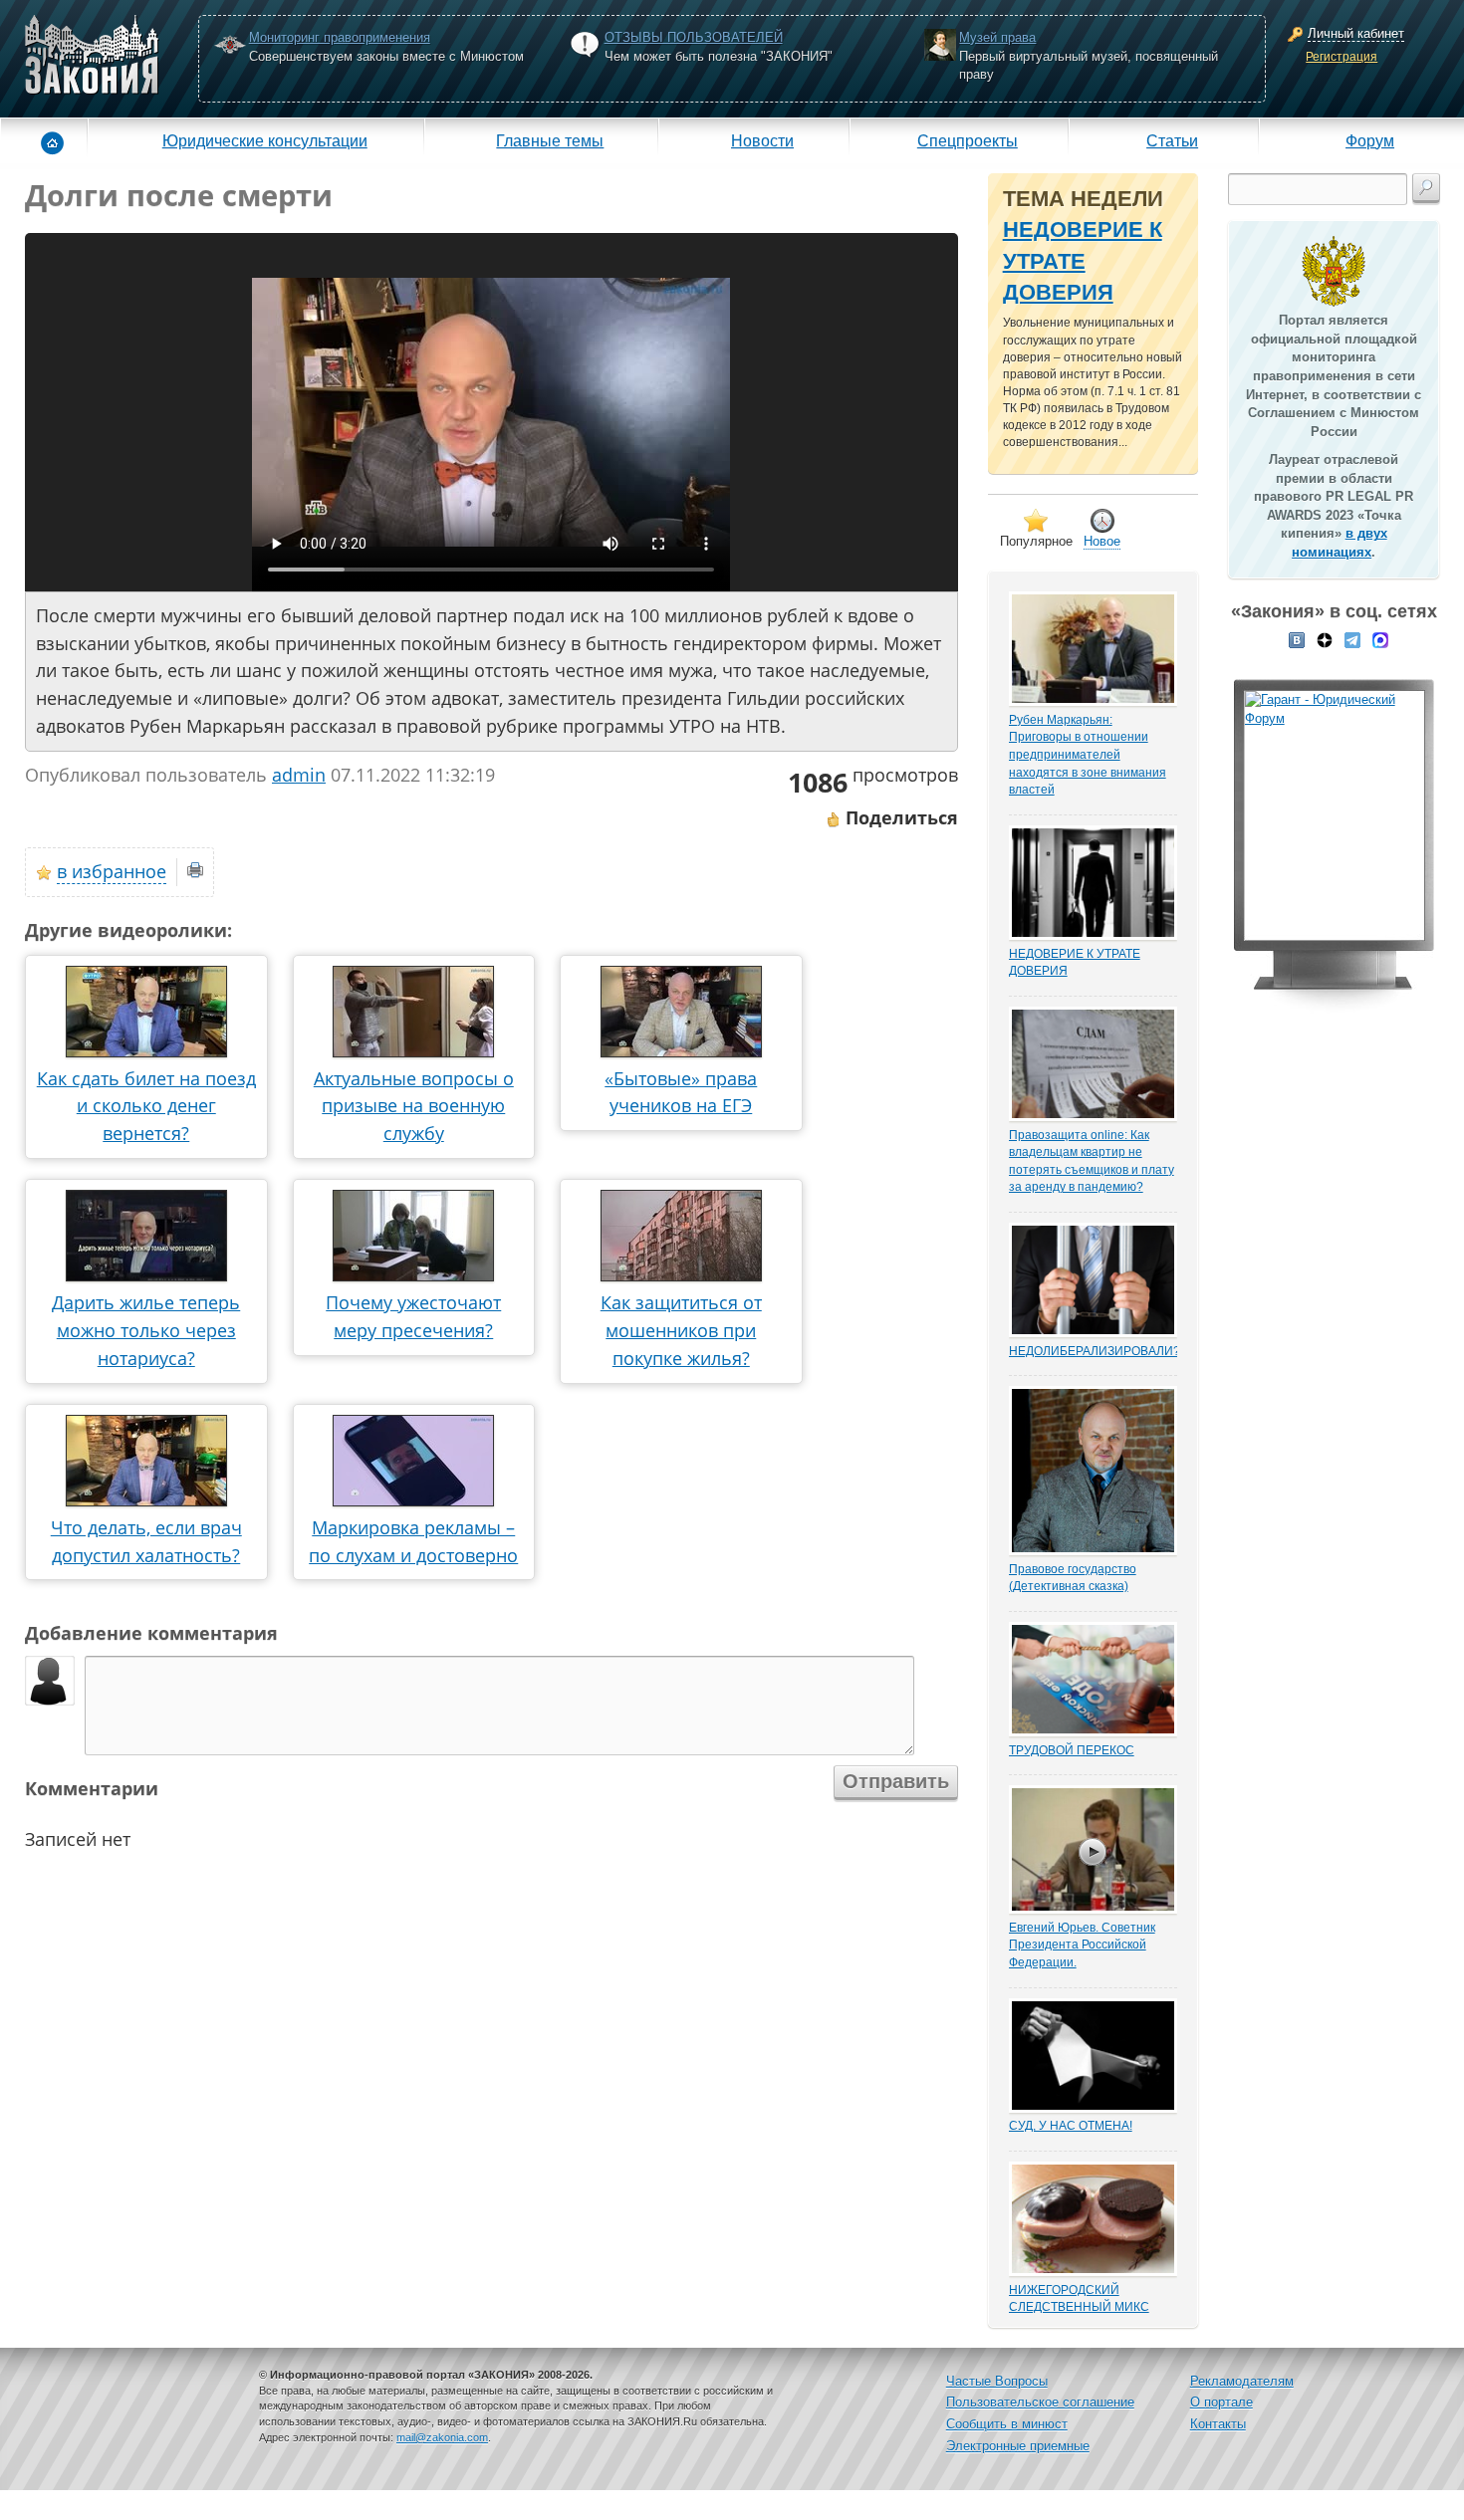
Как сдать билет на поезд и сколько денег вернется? (146, 1106)
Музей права (997, 37)
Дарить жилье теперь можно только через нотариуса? (146, 1330)
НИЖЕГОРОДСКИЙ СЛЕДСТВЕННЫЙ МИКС (1079, 2298)
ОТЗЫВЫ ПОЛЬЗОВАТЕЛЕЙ (694, 37)
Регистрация (1342, 57)
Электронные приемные (1018, 2446)
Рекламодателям (1242, 2381)
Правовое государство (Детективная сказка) (1073, 1578)
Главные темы (550, 140)
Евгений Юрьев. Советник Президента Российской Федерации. (1082, 1945)
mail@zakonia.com (442, 2437)
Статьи (1172, 140)
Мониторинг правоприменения (340, 37)
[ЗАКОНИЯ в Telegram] (1352, 638)
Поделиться (899, 817)
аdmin (299, 775)
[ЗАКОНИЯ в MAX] (1380, 638)
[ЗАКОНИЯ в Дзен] (1325, 638)
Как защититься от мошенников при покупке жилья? (681, 1330)
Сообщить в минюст (1007, 2424)
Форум (1370, 140)
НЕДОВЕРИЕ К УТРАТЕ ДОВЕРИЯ (1083, 261)
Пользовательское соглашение (1040, 2402)
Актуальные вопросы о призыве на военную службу (414, 1106)
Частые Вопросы (997, 2381)
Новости (762, 140)
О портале (1221, 2402)
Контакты (1218, 2424)
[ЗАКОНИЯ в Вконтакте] (1297, 638)
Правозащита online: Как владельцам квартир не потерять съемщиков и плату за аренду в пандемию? (1092, 1161)
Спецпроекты (968, 140)
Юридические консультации (265, 140)
